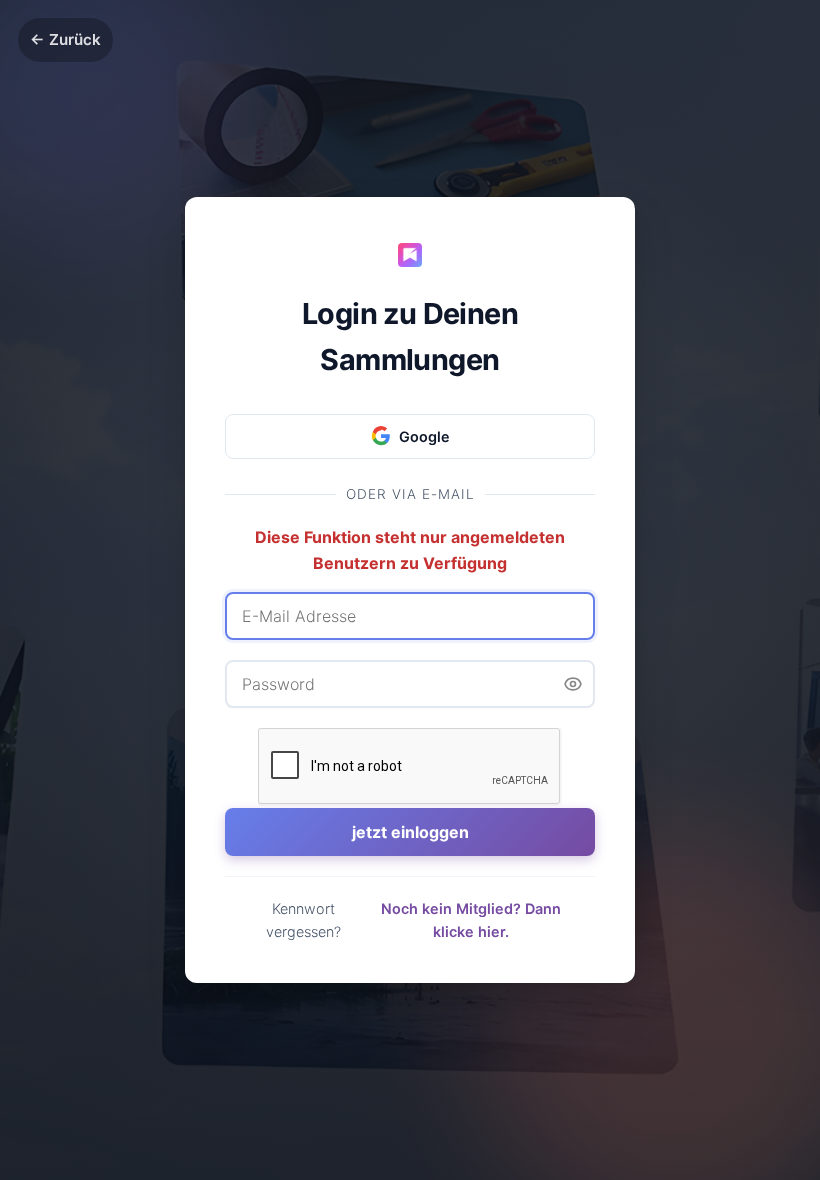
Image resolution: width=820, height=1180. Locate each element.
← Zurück (65, 39)
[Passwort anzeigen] (573, 684)
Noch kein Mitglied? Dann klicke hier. (471, 920)
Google (424, 436)
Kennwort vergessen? (303, 920)
